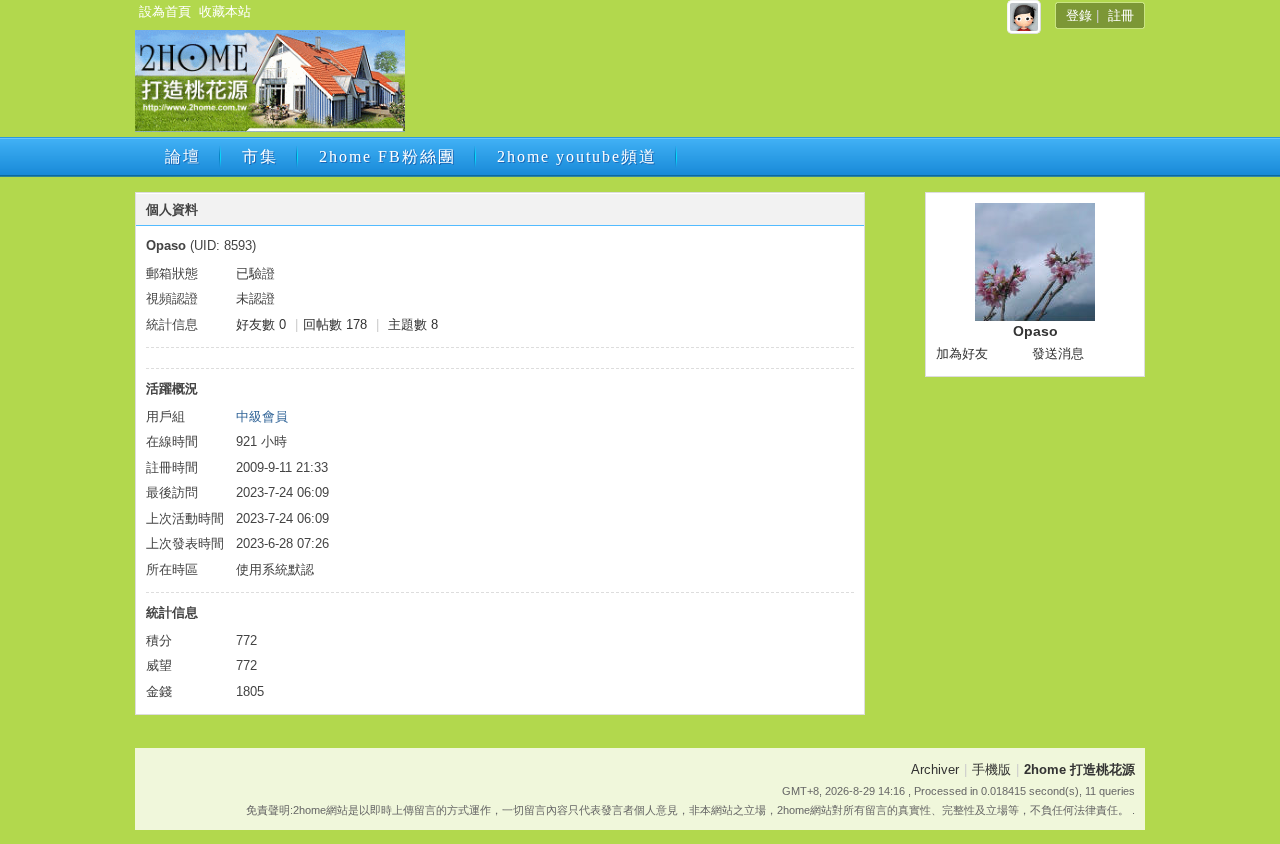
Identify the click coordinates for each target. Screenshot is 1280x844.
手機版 (991, 769)
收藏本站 (225, 11)
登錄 (1079, 15)
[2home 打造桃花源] (270, 127)
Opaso (1035, 331)
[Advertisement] (773, 87)
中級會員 (262, 416)
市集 (260, 156)
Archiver (935, 769)
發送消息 (1058, 353)
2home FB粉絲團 (387, 156)
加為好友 (962, 353)
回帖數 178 (335, 324)
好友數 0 (261, 324)
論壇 (183, 156)
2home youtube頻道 (577, 156)
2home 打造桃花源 (1079, 769)
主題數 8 (413, 324)
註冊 (1121, 15)
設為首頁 (165, 11)
